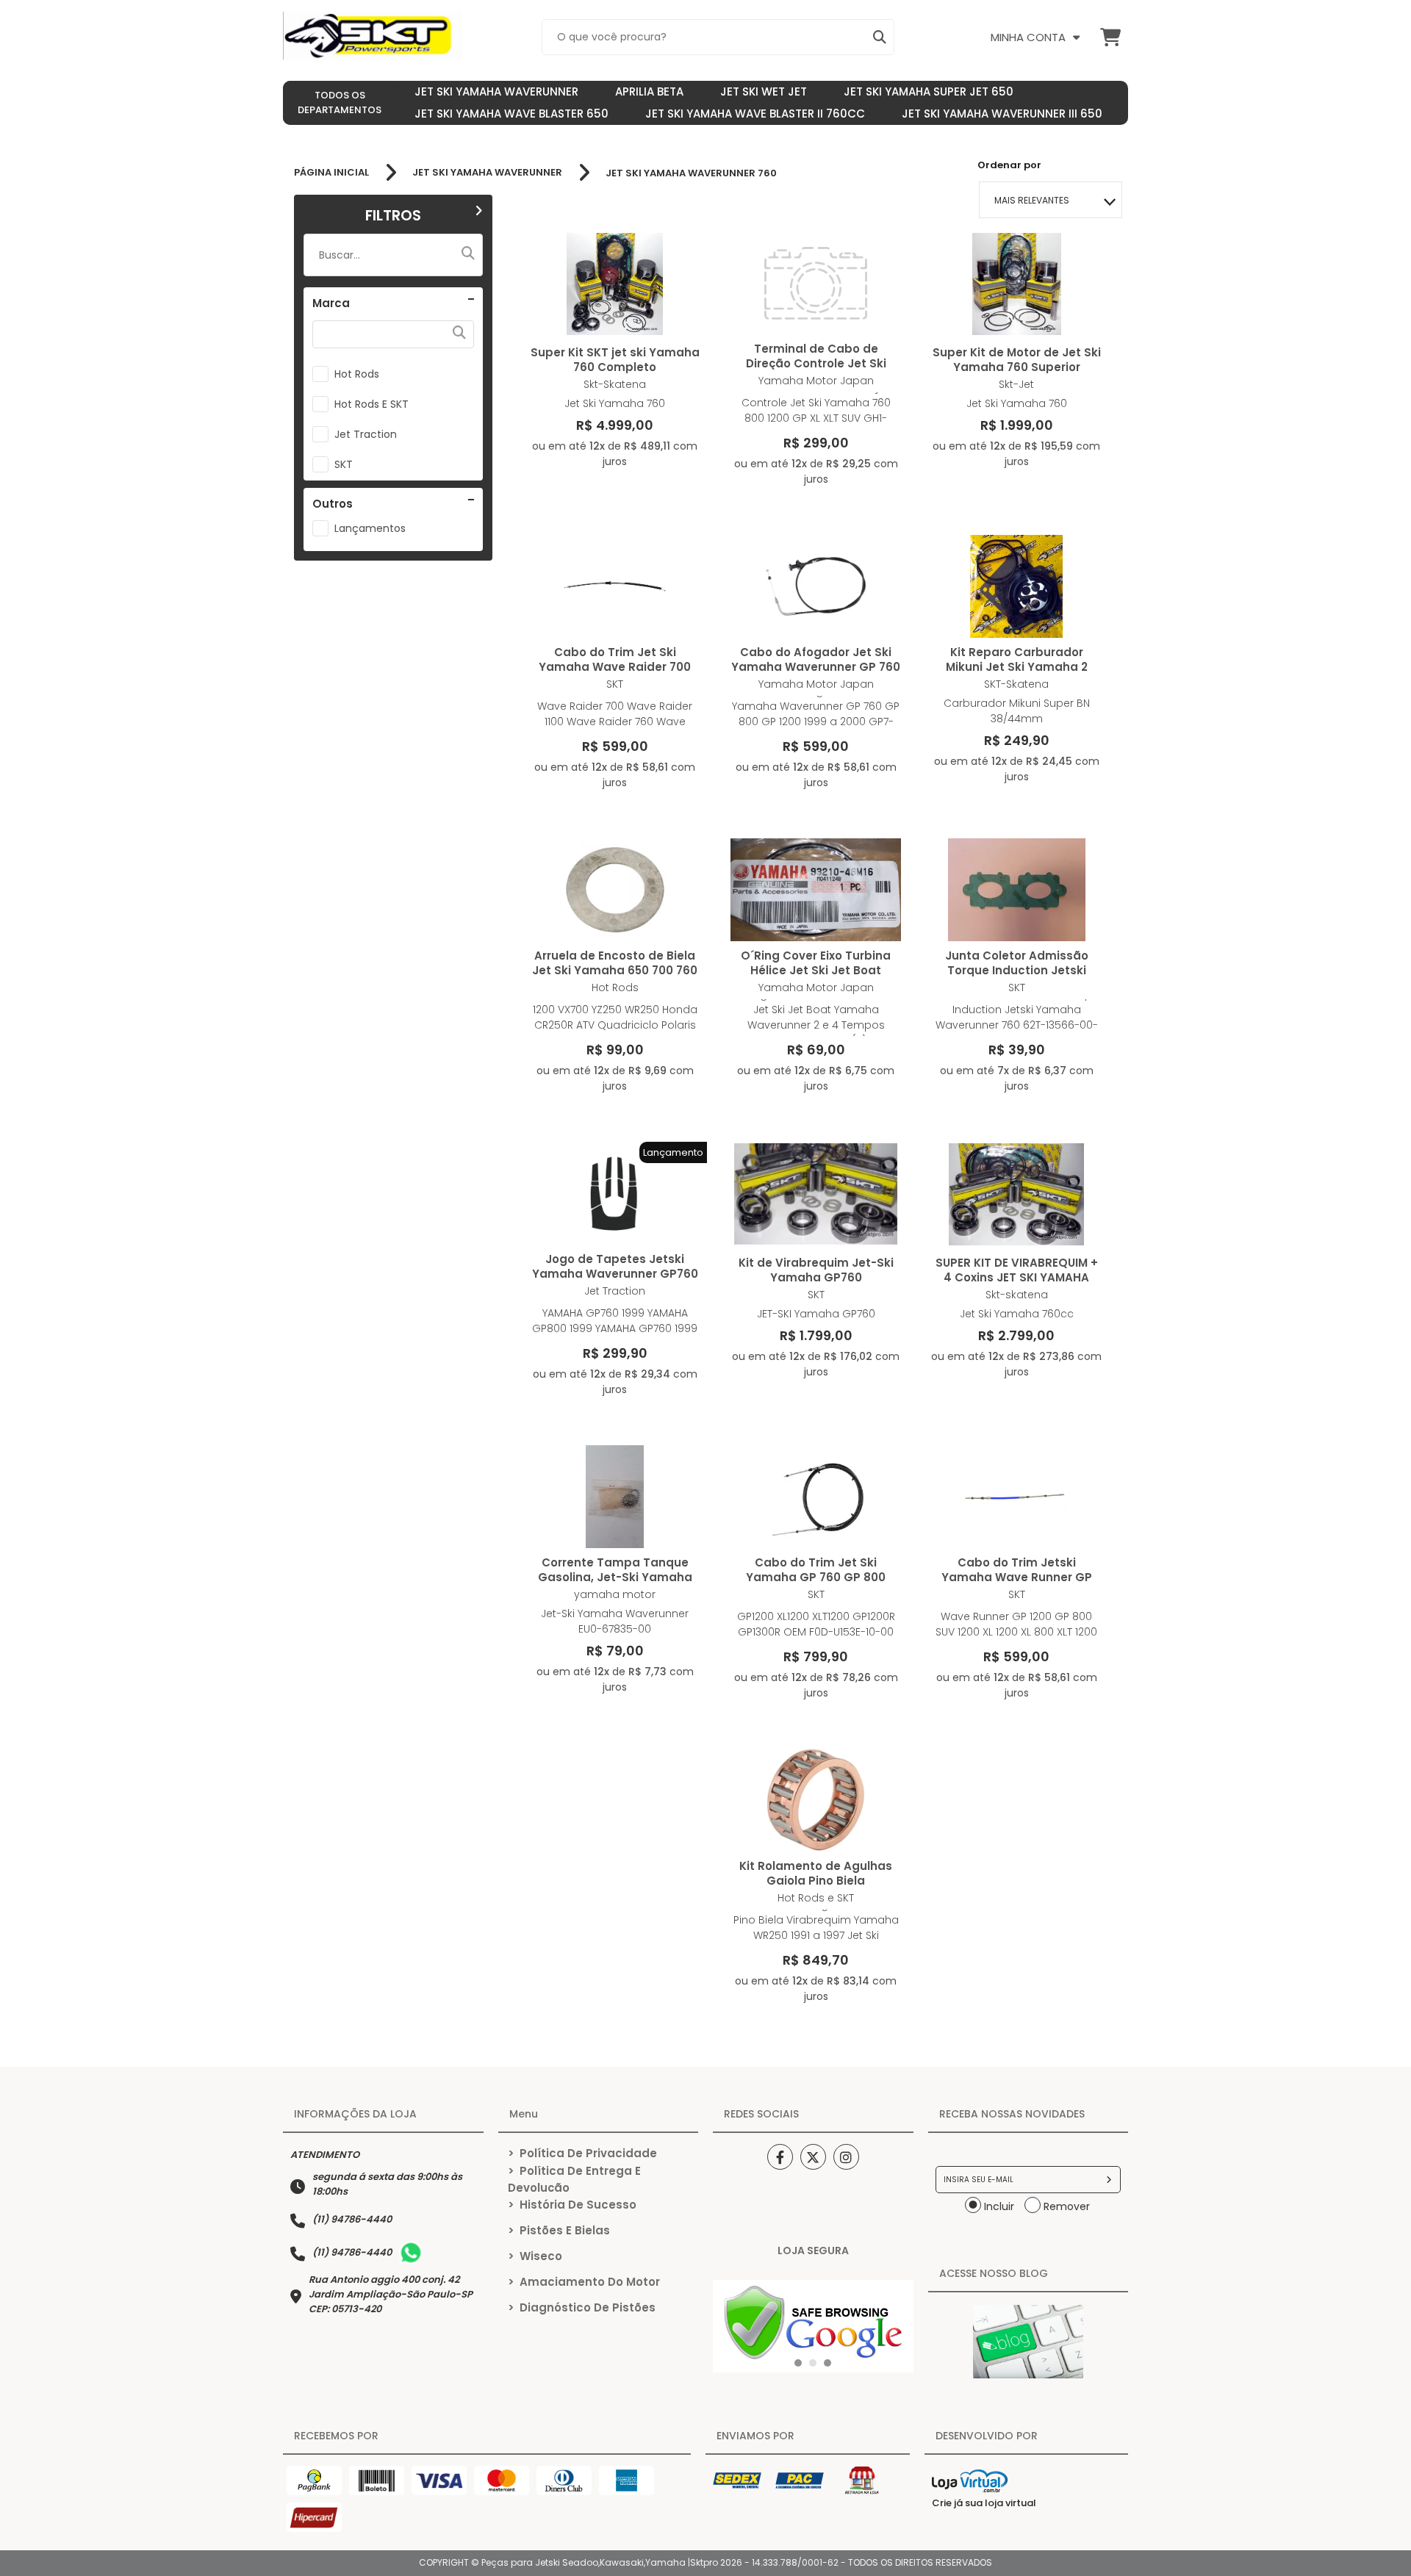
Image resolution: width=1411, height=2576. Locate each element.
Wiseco (535, 2256)
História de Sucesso (572, 2205)
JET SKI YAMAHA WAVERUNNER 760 (691, 173)
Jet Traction (366, 434)
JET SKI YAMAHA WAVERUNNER (487, 173)
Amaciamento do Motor (584, 2282)
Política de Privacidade (582, 2153)
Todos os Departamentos (340, 102)
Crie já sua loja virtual (984, 2503)
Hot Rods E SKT (371, 404)
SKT (344, 464)
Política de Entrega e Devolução (574, 2179)
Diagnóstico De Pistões (582, 2307)
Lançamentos (370, 528)
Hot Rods (357, 374)
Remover (1067, 2206)
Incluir (999, 2206)
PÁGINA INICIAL (331, 173)
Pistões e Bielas (559, 2230)
